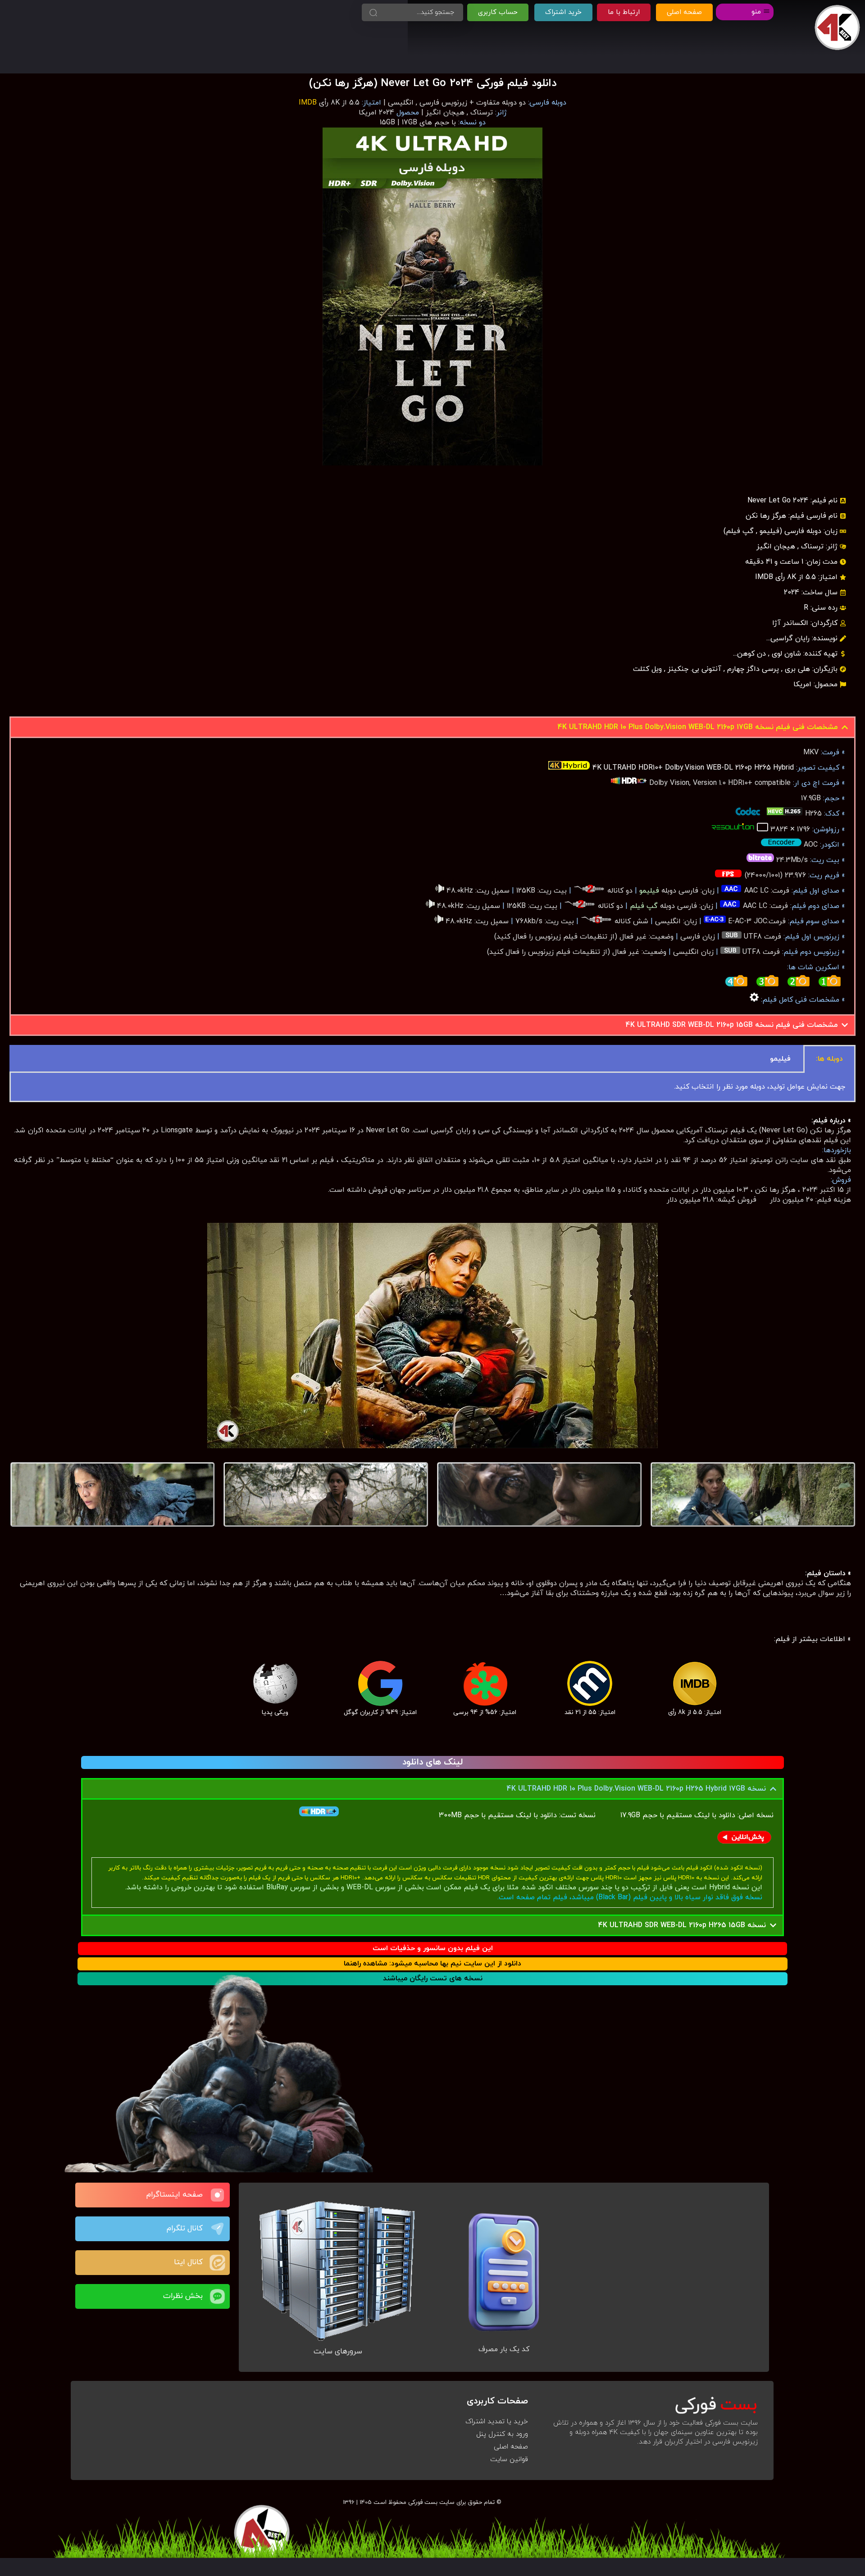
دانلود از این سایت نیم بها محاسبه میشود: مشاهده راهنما (432, 1964)
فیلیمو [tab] (780, 1059)
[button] (432, 727)
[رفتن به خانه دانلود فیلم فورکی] (837, 28)
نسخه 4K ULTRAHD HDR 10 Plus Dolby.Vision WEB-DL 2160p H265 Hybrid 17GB (636, 1789)
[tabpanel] (432, 1087)
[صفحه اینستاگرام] (217, 2195)
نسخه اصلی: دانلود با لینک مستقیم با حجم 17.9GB (697, 1815)
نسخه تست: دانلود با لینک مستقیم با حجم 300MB (470, 1815)
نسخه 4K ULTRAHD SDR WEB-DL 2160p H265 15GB (682, 1925)
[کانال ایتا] (217, 2263)
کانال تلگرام (185, 2229)
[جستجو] (373, 12)
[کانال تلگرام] (217, 2229)
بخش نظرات (183, 2296)
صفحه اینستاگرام (175, 2195)
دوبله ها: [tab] (829, 1059)
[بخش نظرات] (217, 2296)
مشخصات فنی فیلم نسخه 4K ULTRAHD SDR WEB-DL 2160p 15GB (732, 1025)
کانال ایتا (188, 2262)
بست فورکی (423, 2502)
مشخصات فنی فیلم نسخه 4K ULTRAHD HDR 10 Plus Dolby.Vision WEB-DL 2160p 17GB (698, 727)
